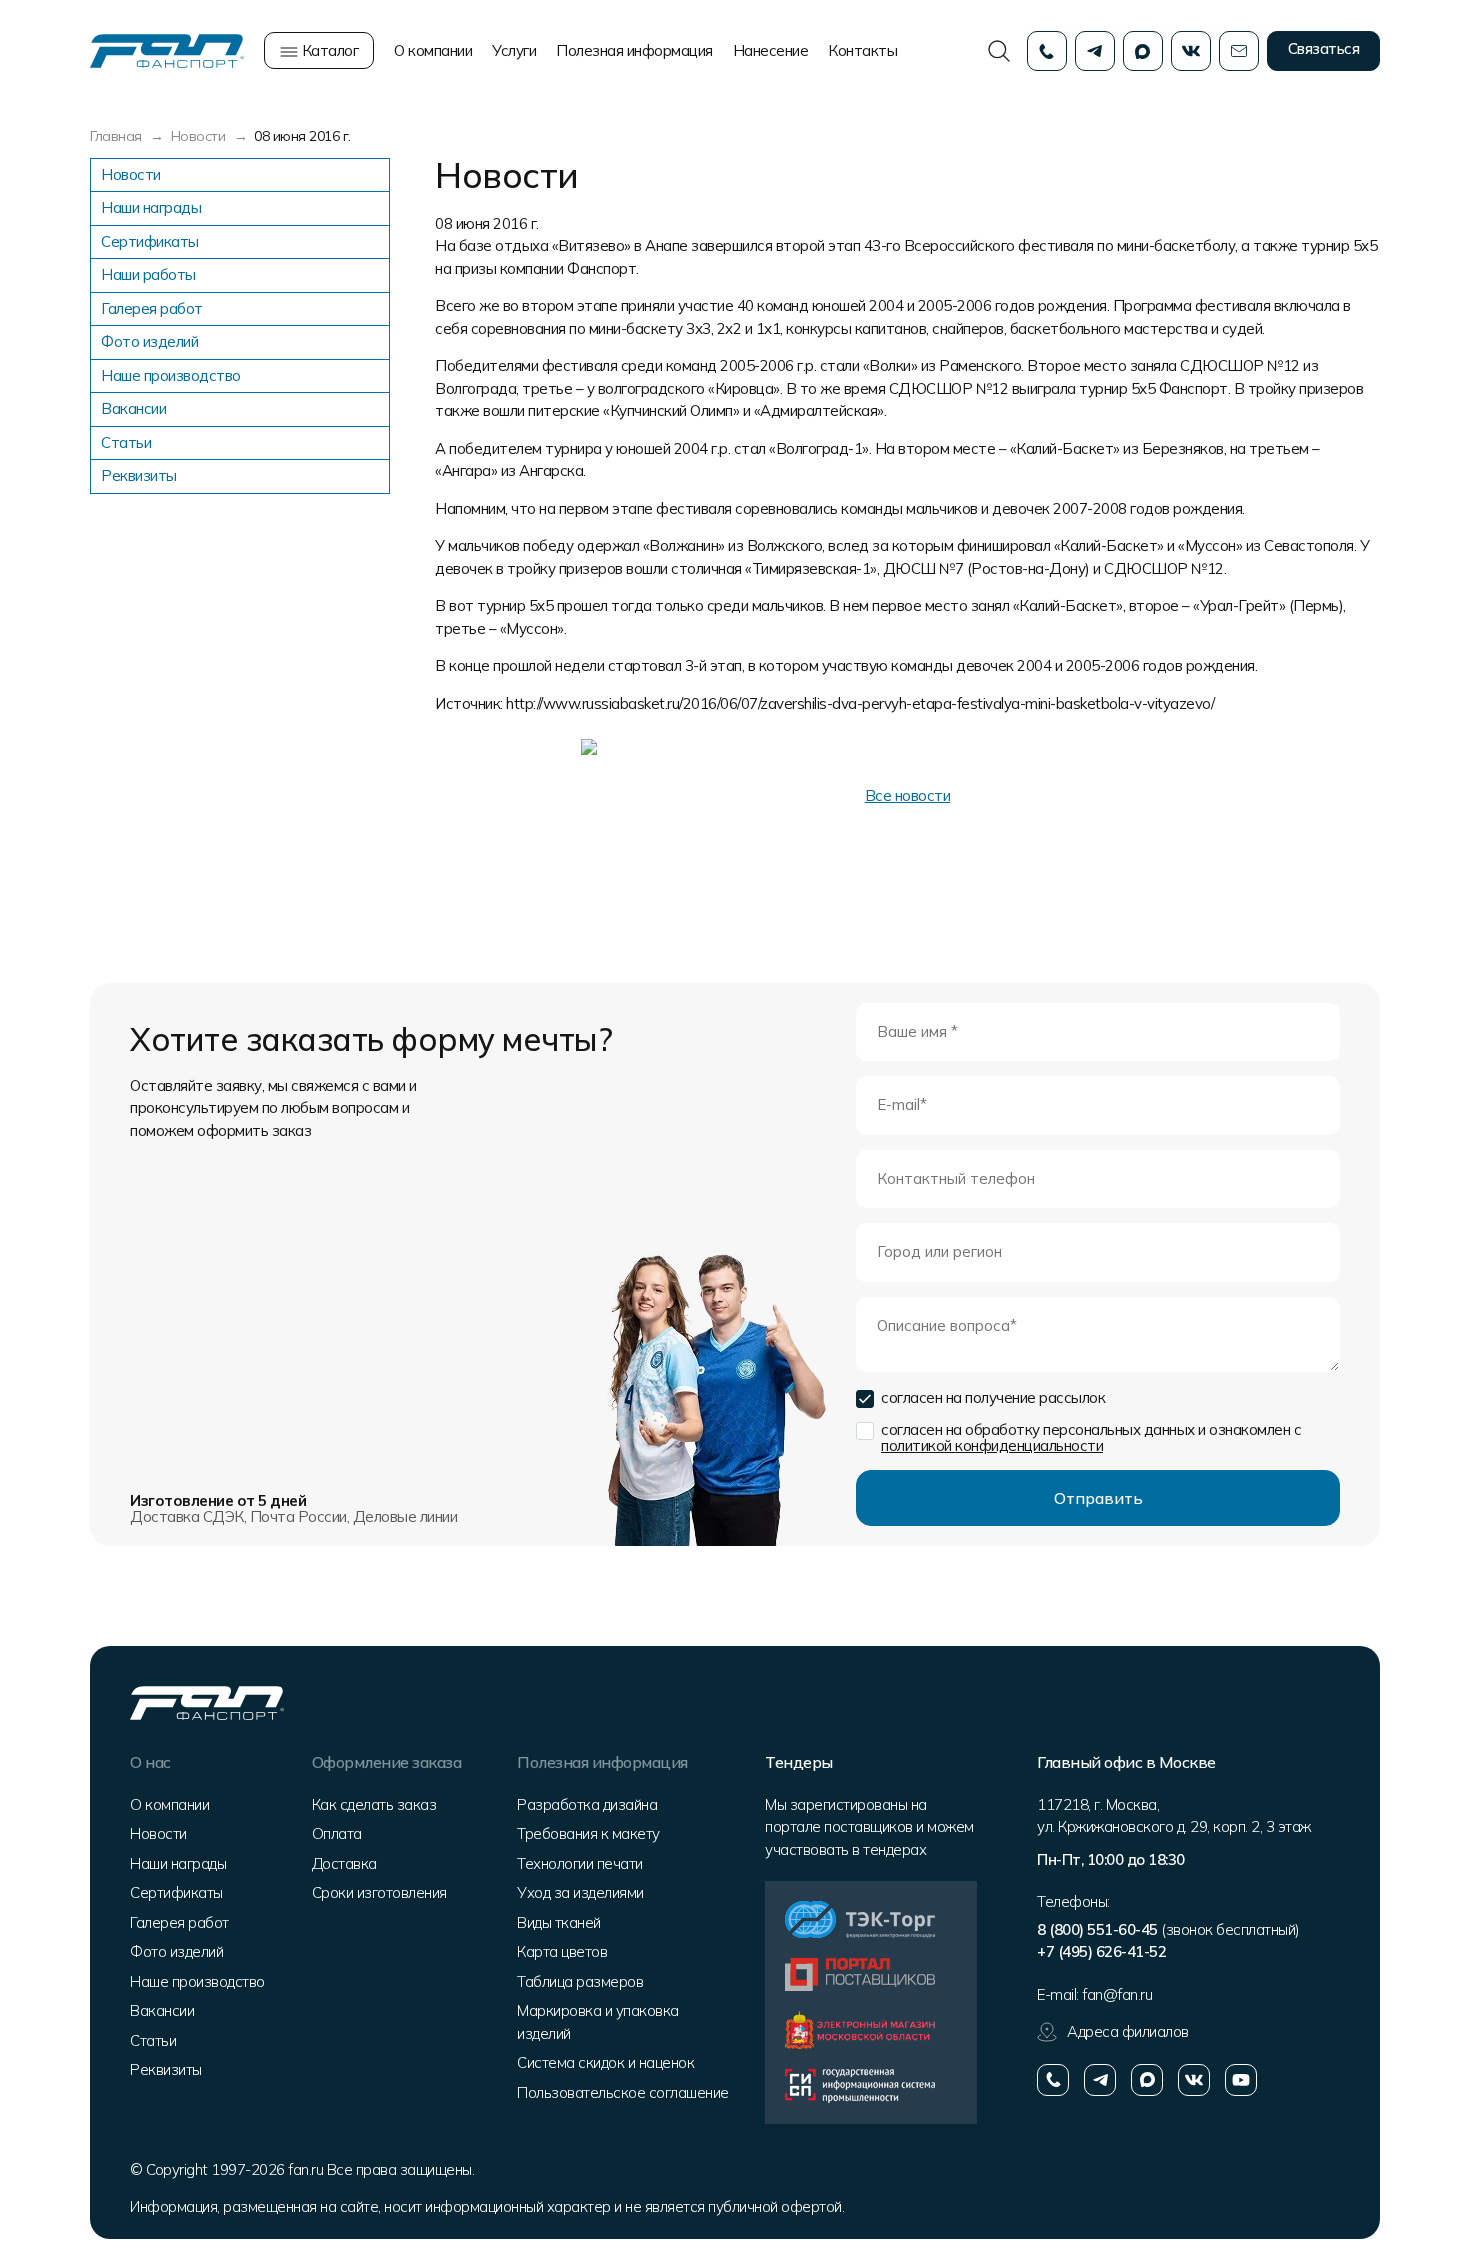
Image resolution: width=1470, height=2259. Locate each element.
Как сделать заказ (374, 1804)
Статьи (126, 442)
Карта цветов (562, 1951)
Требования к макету (588, 1833)
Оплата (337, 1833)
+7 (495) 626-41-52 (1101, 1951)
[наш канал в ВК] (1194, 2080)
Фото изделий (149, 341)
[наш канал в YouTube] (1241, 2080)
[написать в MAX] (1147, 2080)
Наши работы (148, 274)
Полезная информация (634, 50)
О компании (433, 50)
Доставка (344, 1863)
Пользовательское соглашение (623, 2092)
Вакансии (133, 408)
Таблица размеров (580, 1981)
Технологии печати (580, 1863)
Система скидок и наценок (605, 2062)
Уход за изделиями (580, 1892)
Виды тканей (559, 1922)
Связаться (1324, 48)
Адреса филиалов (1128, 2031)
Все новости (908, 795)
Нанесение (771, 50)
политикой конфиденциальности (992, 1445)
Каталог (328, 50)
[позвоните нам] (1053, 2080)
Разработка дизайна (587, 1804)
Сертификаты (150, 241)
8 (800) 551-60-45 (1097, 1929)
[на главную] (167, 49)
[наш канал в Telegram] (1100, 2080)
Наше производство (171, 375)
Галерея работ (152, 308)
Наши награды (151, 207)
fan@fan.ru (1117, 1994)
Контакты (862, 50)
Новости (131, 174)
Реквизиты (139, 475)
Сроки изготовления (379, 1892)
